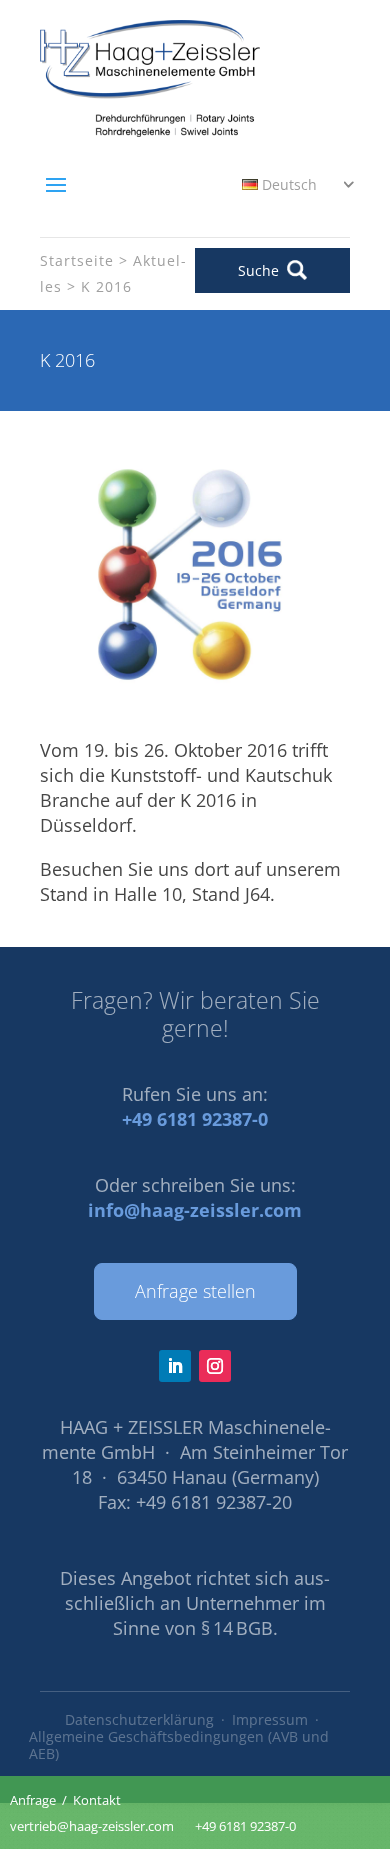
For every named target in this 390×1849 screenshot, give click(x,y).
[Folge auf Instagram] (215, 1366)
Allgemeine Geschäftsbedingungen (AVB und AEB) (179, 1745)
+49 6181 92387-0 (195, 1119)
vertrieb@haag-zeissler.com (92, 1826)
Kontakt (97, 1800)
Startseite (77, 260)
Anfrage (33, 1800)
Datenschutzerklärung (139, 1719)
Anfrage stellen (195, 1291)
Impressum (270, 1719)
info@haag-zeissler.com (195, 1210)
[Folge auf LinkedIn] (175, 1366)
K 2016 (106, 286)
